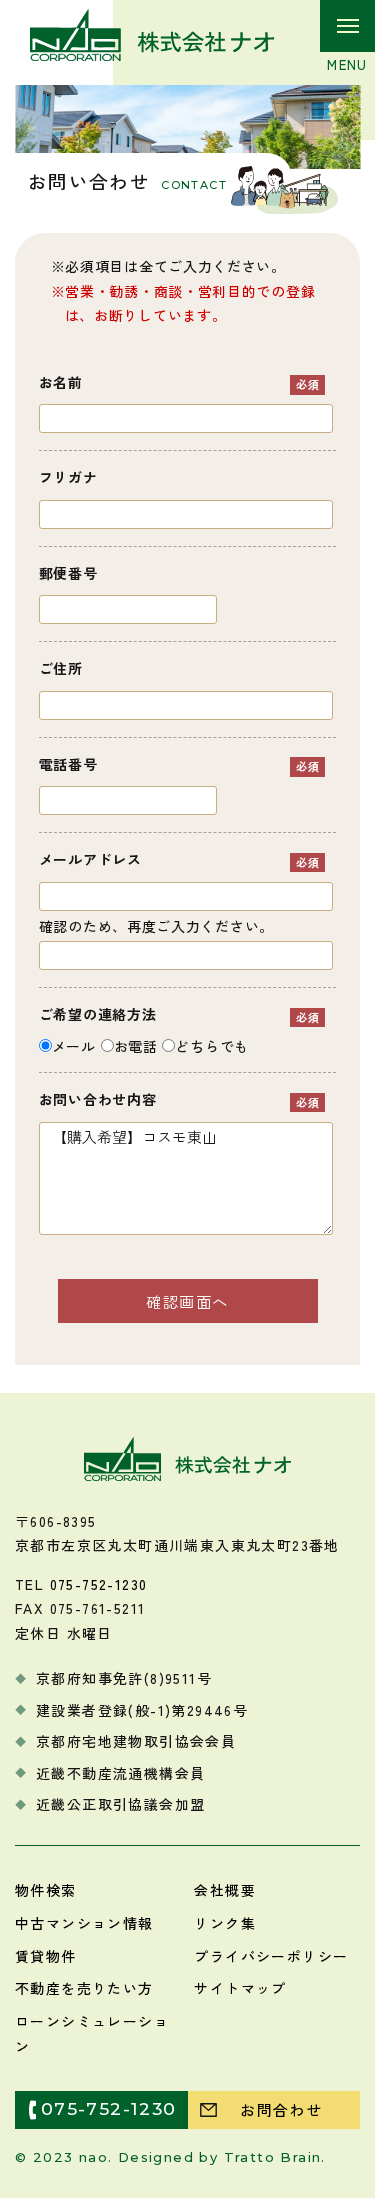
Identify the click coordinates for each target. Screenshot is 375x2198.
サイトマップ (240, 1988)
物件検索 (46, 1890)
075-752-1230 (99, 1584)
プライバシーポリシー (271, 1956)
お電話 (136, 1046)
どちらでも (212, 1046)
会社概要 (225, 1890)
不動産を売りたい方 (84, 1988)
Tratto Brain (273, 2157)
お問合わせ (281, 2109)
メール (74, 1046)
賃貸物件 (46, 1956)
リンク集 (225, 1923)
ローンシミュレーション (92, 2033)
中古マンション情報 (84, 1923)
